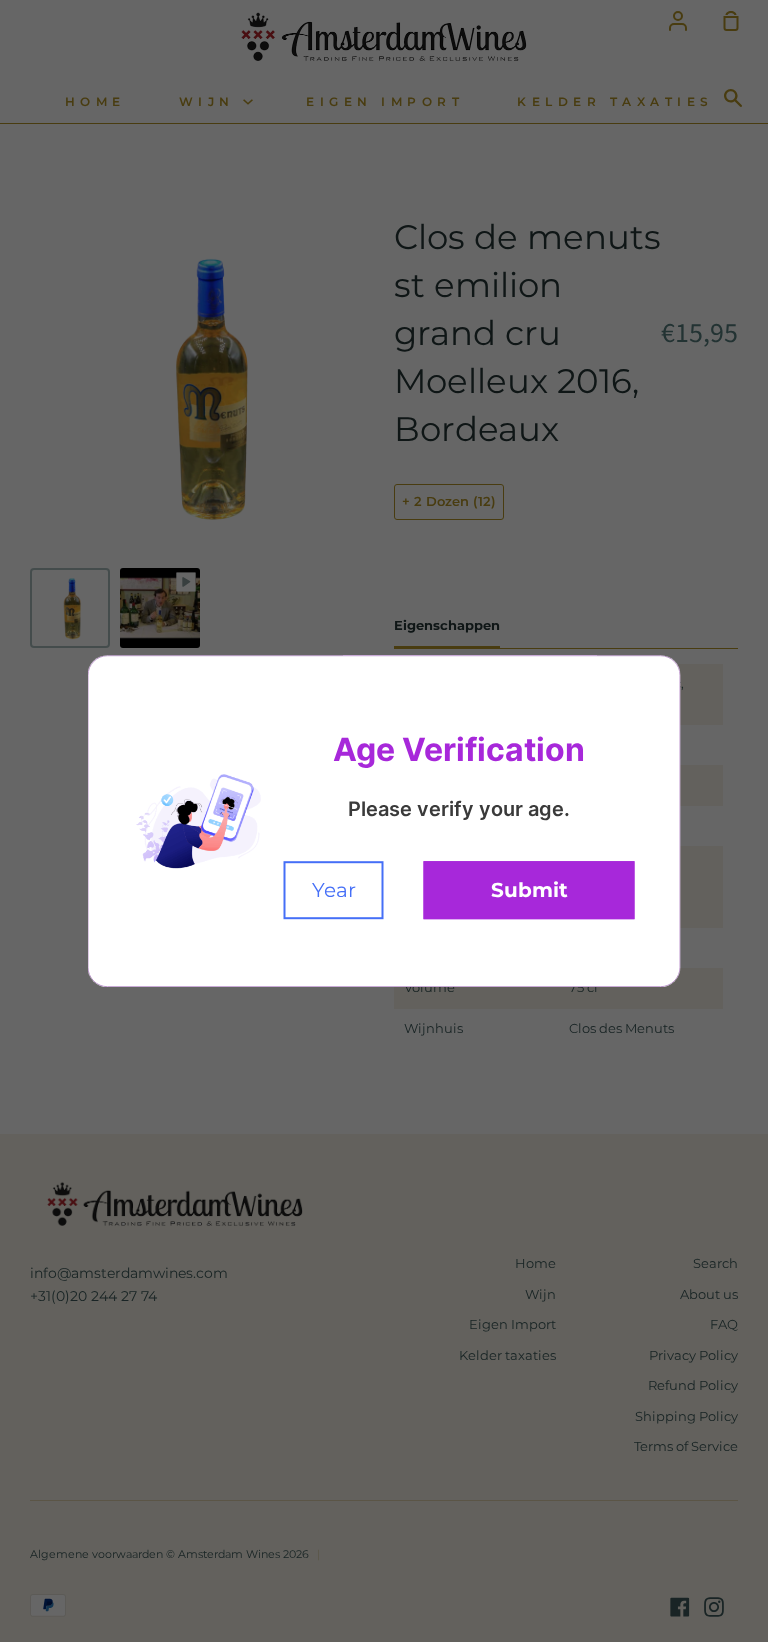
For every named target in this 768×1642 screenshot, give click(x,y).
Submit (529, 890)
